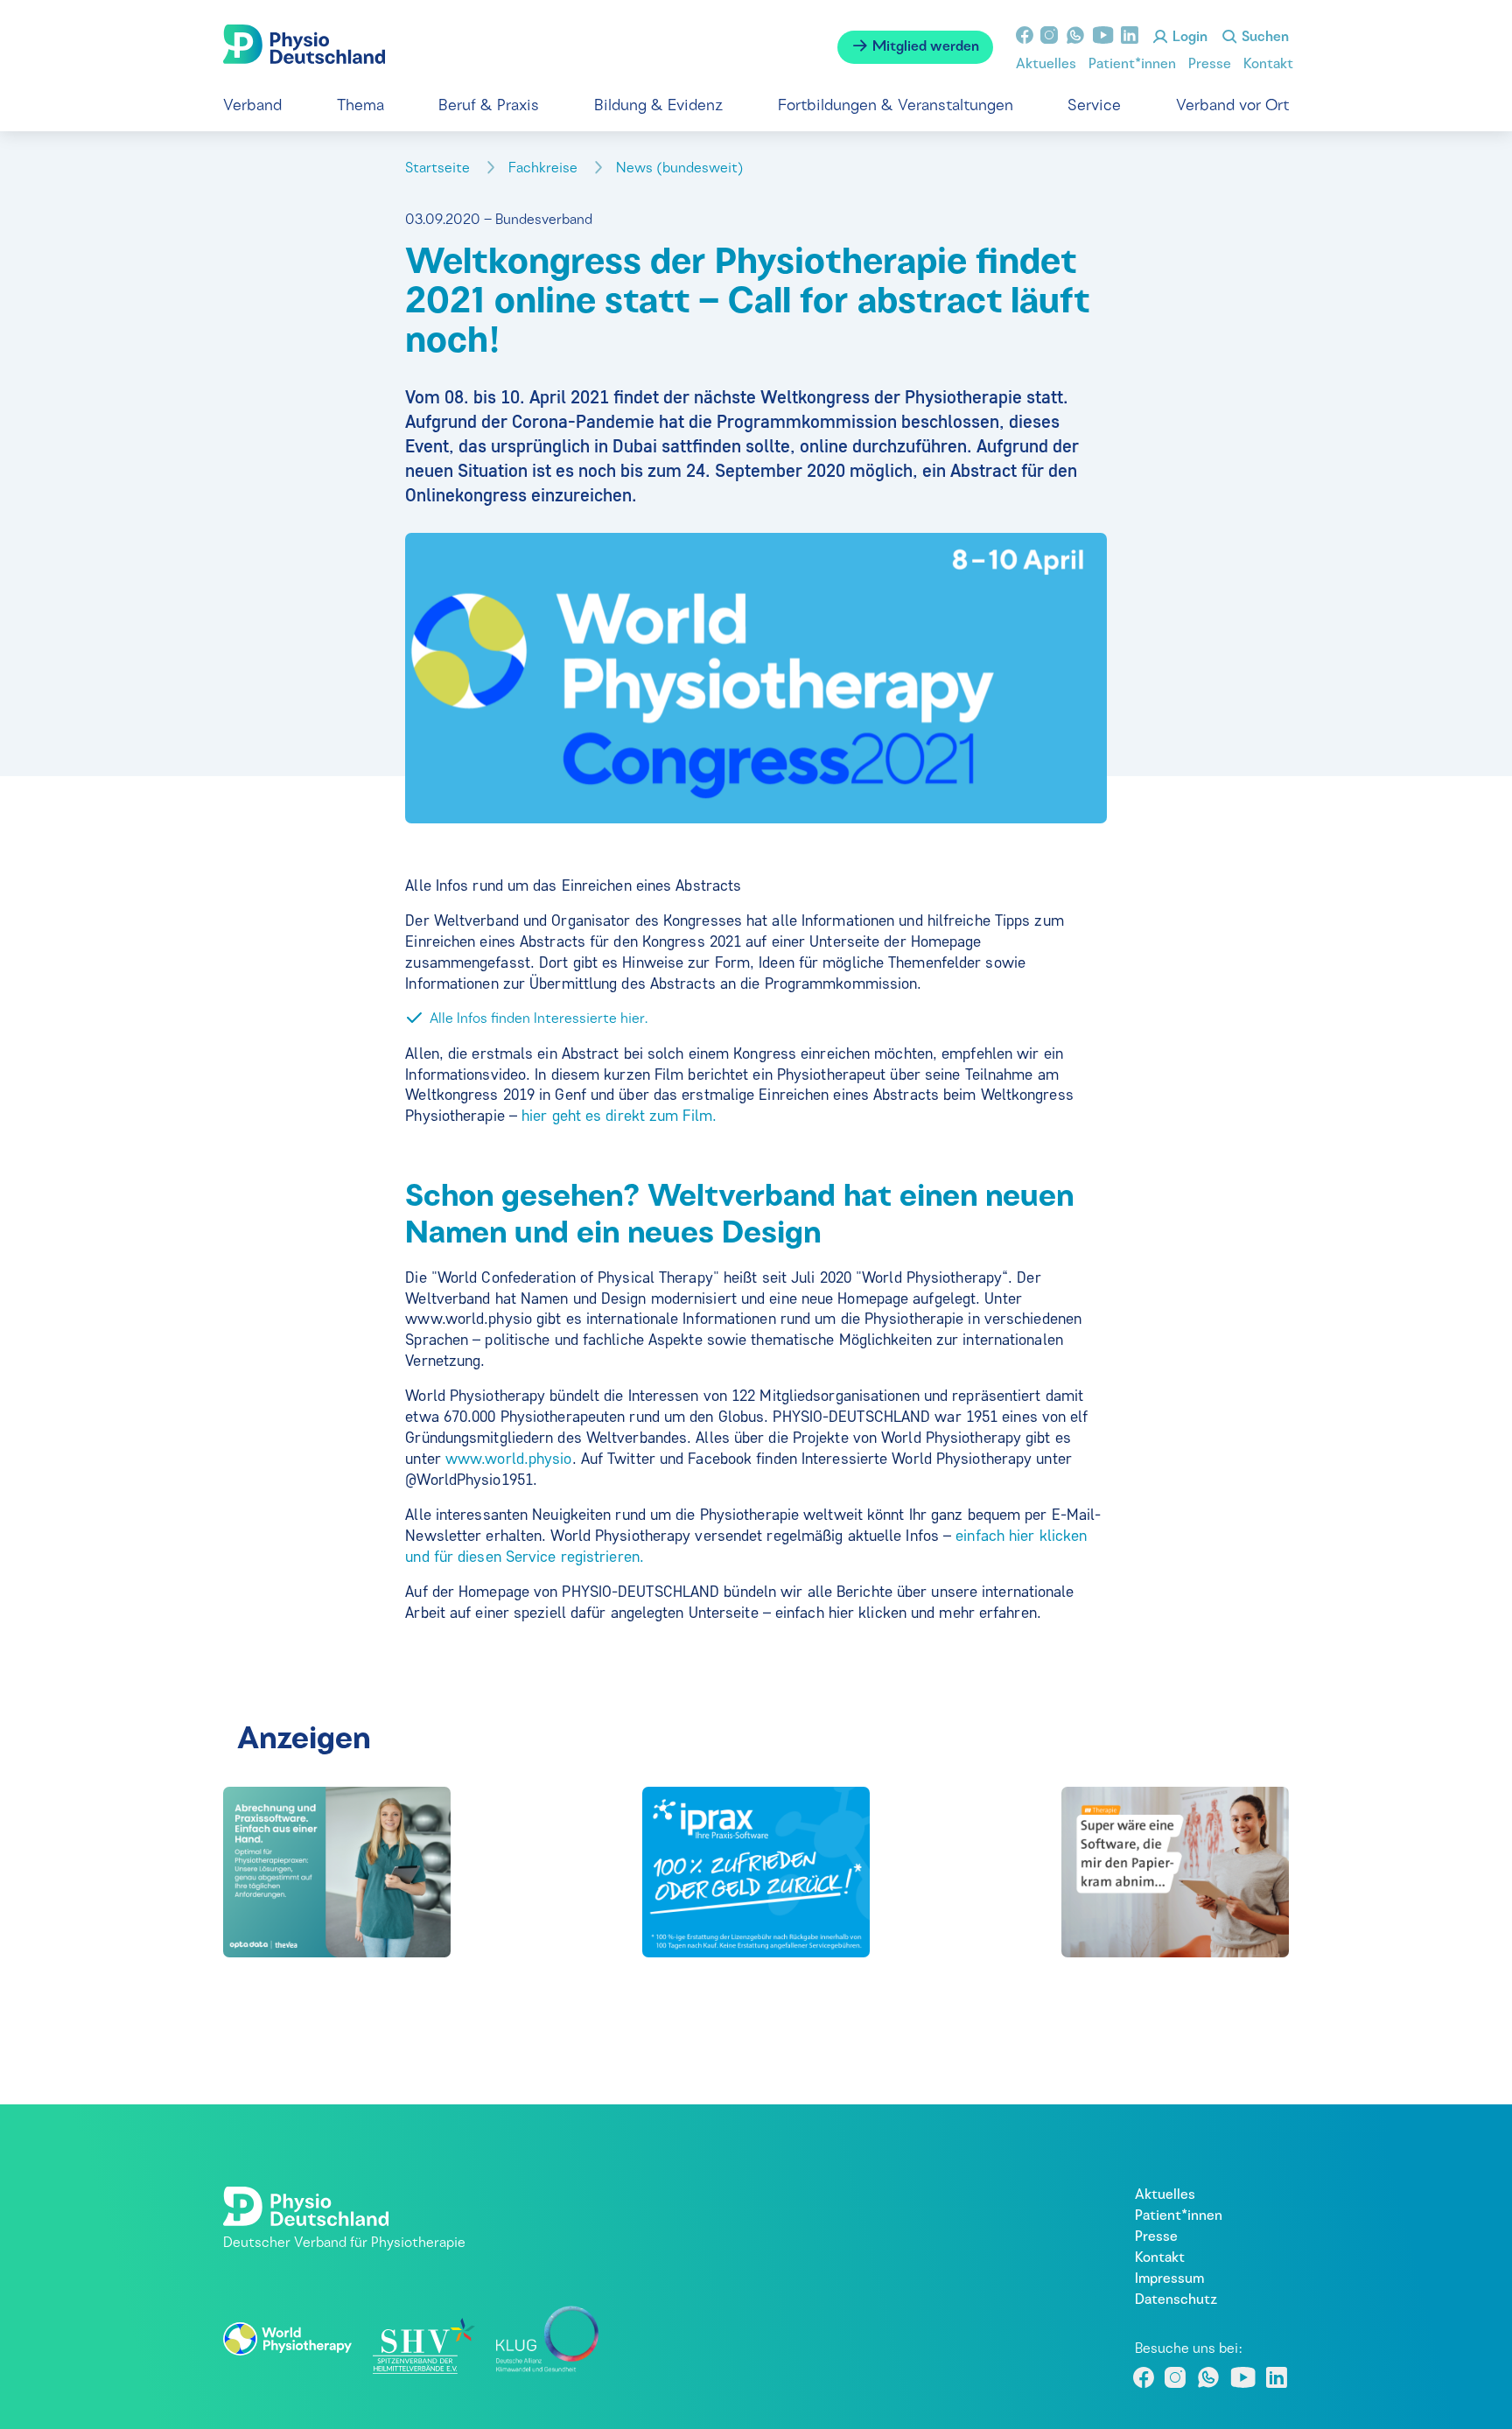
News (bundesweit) (682, 169)
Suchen (1263, 38)
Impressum (1169, 2279)
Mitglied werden (924, 47)
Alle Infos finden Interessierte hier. (539, 1019)
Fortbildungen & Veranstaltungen (896, 106)
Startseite (439, 169)
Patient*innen (1132, 65)
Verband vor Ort (1232, 106)
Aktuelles (1046, 65)
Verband (252, 106)
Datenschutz (1176, 2300)
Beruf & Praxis (489, 106)
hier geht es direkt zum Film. (617, 1116)
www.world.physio (509, 1459)
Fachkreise (545, 169)
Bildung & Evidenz (658, 106)
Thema (360, 106)
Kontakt (1268, 65)
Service (1094, 106)
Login (1188, 38)
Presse (1210, 65)
